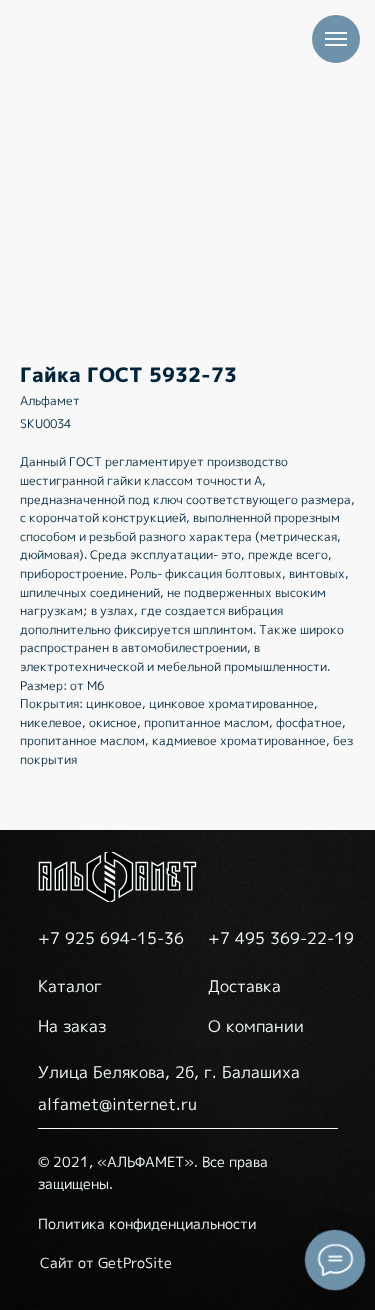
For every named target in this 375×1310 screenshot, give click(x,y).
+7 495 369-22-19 (281, 938)
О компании (256, 1026)
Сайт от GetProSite (106, 1262)
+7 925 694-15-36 (111, 938)
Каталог (70, 986)
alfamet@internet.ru (117, 1104)
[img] (118, 877)
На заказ (72, 1026)
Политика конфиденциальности (147, 1223)
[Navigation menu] (336, 39)
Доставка (244, 986)
